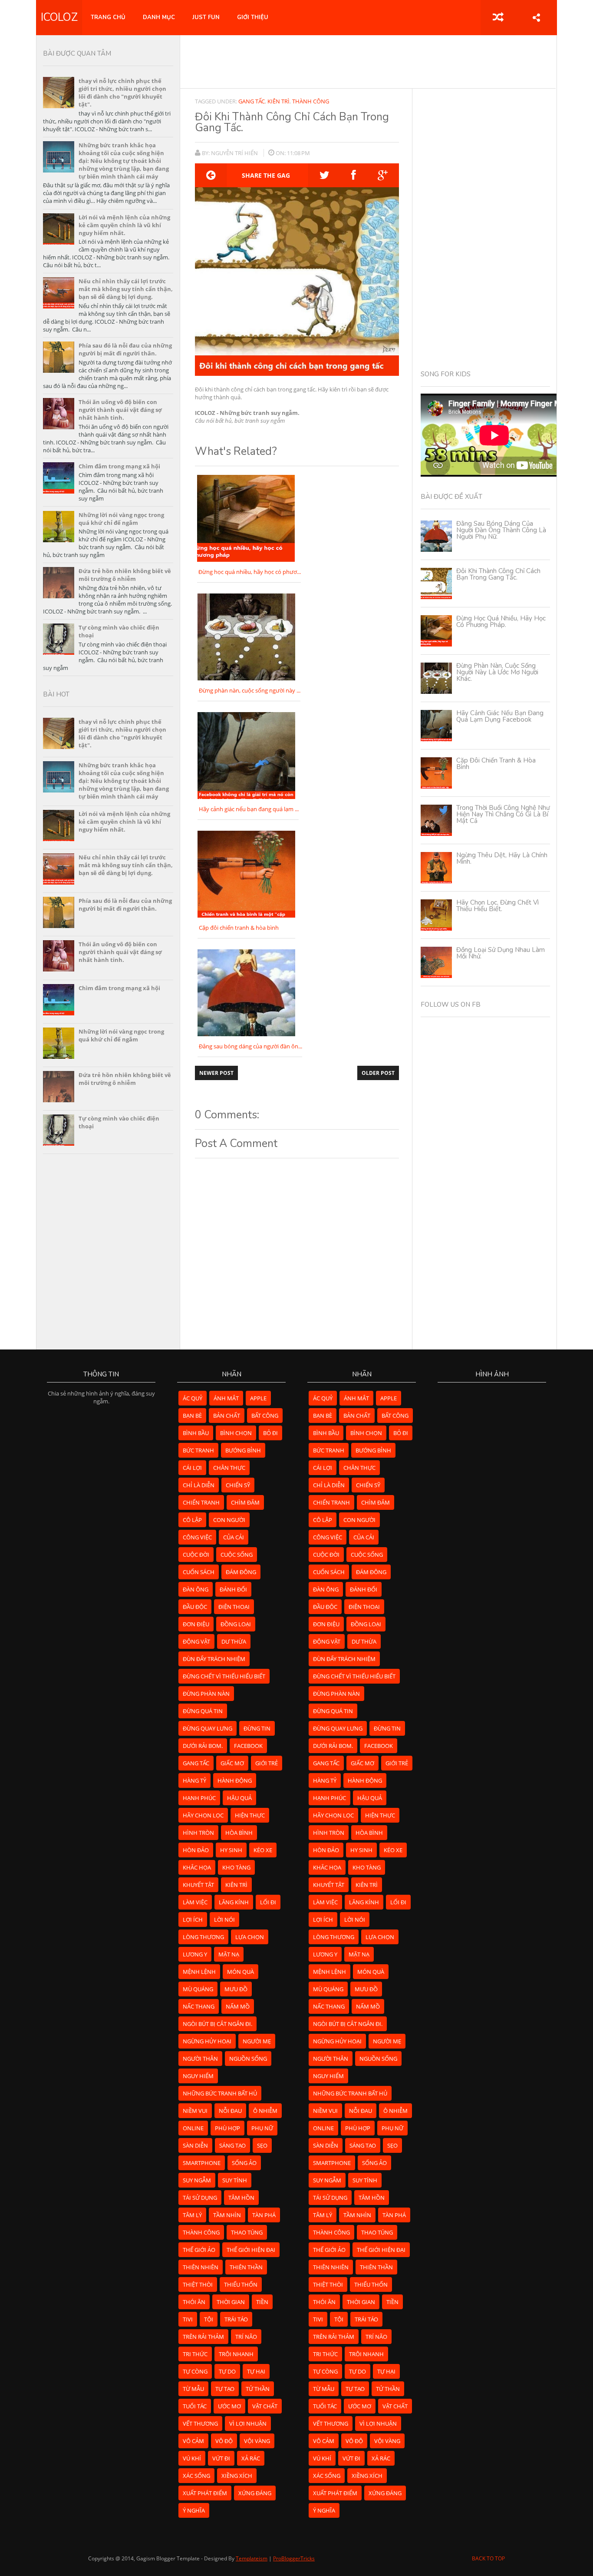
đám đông (241, 1572)
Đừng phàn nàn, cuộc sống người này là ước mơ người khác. (497, 672)
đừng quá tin (203, 1711)
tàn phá (264, 2215)
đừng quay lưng (208, 1728)
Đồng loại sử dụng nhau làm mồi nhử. (501, 953)
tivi (188, 2319)
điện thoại (234, 1607)
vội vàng (257, 2441)
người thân (200, 2059)
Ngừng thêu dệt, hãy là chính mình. (502, 858)
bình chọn (236, 1433)
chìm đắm (245, 1502)
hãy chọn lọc (203, 1815)
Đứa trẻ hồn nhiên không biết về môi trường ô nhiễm (125, 575)
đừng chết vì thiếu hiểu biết (224, 1676)
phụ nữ (262, 2128)
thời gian (231, 2302)
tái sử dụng (200, 2198)
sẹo (262, 2145)
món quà (240, 1972)
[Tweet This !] (325, 175)
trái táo (236, 2319)
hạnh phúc (199, 1798)
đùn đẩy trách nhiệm (214, 1659)
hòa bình (239, 1833)
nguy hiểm (198, 2076)
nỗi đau (230, 2111)
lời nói (224, 1920)
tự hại (256, 2371)
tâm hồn (241, 2198)
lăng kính (234, 1902)
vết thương (200, 2423)
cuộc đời (196, 1555)
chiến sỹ (238, 1485)
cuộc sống (237, 1555)
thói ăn (194, 2302)
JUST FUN (206, 17)
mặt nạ (229, 1954)
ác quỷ (193, 1398)
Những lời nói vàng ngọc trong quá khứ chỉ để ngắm (121, 519)
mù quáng (198, 1989)
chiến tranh (201, 1502)
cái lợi (192, 1468)
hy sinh (231, 1850)
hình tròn (198, 1833)
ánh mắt (226, 1398)
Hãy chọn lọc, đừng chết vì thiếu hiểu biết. (497, 906)
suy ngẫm (197, 2180)
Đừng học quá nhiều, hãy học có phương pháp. (501, 622)
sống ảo (244, 2163)
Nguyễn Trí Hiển (235, 153)
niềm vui (195, 2111)
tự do (227, 2371)
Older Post (378, 1073)
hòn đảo (196, 1850)
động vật (196, 1641)
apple (258, 1398)
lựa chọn (250, 1937)
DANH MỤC (159, 17)
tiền (262, 2302)
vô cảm (193, 2441)
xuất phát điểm (205, 2493)
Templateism (252, 2558)
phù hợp (227, 2128)
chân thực (229, 1468)
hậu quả (239, 1798)
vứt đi (221, 2458)
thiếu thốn (241, 2284)
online (193, 2128)
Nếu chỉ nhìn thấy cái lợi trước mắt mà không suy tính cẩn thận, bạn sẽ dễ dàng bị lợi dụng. (126, 289)
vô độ (224, 2441)
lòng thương (203, 1937)
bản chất (227, 1416)
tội (209, 2319)
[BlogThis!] (211, 175)
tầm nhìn (227, 2215)
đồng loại (236, 1624)
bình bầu (196, 1433)
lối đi (268, 1902)
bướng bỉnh (243, 1450)
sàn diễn (195, 2145)
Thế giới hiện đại (251, 2250)
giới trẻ (267, 1763)
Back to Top (488, 2558)
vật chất (265, 2406)
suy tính (235, 2180)
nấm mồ (238, 2006)
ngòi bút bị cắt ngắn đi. (217, 2024)
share (536, 17)
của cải (234, 1537)
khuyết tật (198, 1885)
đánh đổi (233, 1589)
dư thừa (234, 1641)
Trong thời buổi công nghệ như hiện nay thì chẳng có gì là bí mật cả (503, 814)
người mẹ (257, 2041)
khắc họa (197, 1867)
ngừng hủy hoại (207, 2041)
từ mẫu (193, 2389)
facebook (248, 1746)
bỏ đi (270, 1433)
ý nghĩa (194, 2510)
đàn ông (196, 1589)
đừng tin (257, 1728)
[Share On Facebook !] (354, 175)
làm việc (195, 1902)
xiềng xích (237, 2476)
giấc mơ (232, 1763)
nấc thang (199, 2006)
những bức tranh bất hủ (220, 2093)
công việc (197, 1537)
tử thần (258, 2389)
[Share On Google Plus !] (383, 175)
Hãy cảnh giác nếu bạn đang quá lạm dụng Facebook (500, 716)
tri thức (195, 2354)
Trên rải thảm (203, 2337)
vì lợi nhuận (248, 2423)
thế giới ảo (199, 2250)
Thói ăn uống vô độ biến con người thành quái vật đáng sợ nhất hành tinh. (120, 410)
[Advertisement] (368, 61)
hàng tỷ (194, 1780)
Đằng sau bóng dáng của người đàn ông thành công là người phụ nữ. (501, 530)
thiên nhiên (201, 2267)
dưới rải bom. (203, 1746)
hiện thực (250, 1815)
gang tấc (252, 101)
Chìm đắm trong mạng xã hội (119, 466)
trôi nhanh (236, 2354)
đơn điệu (196, 1624)
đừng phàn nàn (206, 1694)
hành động (235, 1780)
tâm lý (192, 2215)
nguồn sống (248, 2059)
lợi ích (193, 1920)
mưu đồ (236, 1989)
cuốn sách (199, 1572)
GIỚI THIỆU (253, 17)
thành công (311, 101)
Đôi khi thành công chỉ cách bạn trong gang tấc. (498, 574)
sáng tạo (232, 2145)
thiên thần (246, 2267)
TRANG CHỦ (108, 17)
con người (229, 1520)
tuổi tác (195, 2406)
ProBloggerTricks (294, 2558)
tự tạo (225, 2389)
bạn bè (192, 1416)
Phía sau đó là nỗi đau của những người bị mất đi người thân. (125, 349)
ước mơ (229, 2406)
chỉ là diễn (199, 1485)
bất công (265, 1416)
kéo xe (263, 1850)
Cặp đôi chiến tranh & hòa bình (496, 764)
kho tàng (236, 1867)
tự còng (195, 2371)
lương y (195, 1954)
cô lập (192, 1520)
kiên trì (278, 101)
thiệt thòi (198, 2284)
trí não (246, 2337)
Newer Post (216, 1073)
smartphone (202, 2163)
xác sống (196, 2476)
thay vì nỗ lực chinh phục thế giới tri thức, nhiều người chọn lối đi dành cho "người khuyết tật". (122, 93)
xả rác (251, 2458)
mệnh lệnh (199, 1972)
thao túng (247, 2232)
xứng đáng (255, 2493)
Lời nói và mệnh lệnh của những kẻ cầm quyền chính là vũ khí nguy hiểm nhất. (124, 225)
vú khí (192, 2458)
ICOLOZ (59, 17)
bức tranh (198, 1450)
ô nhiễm (265, 2111)
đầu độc (195, 1607)
